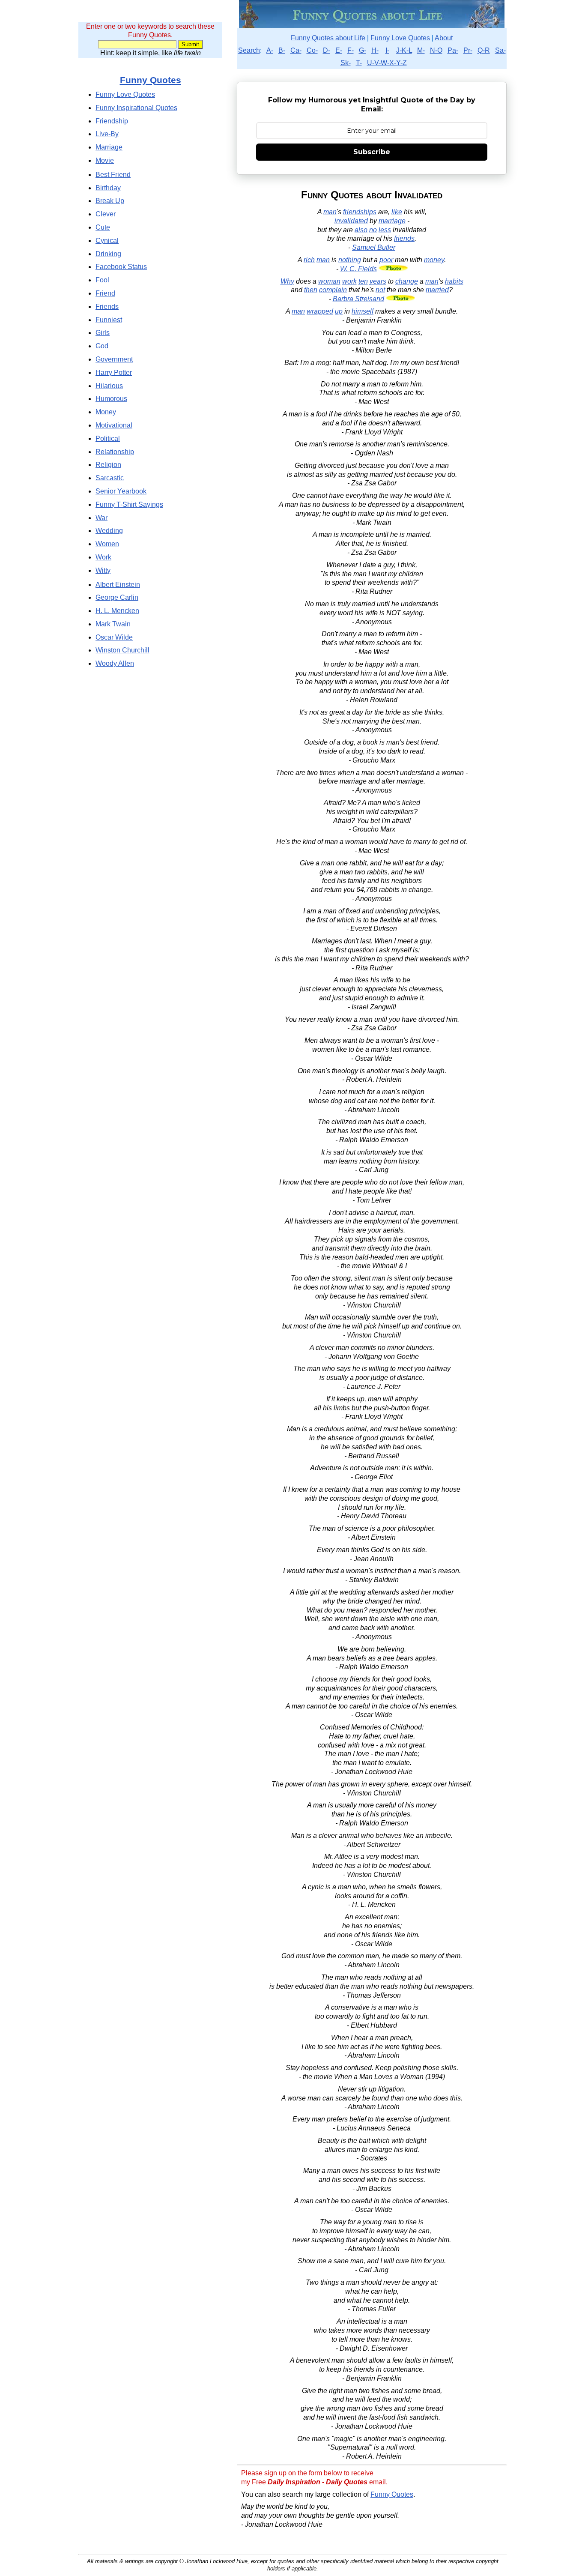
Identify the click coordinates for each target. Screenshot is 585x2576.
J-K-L (404, 50)
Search (249, 50)
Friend (105, 293)
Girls (103, 333)
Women (107, 544)
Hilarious (109, 386)
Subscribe (372, 152)
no (373, 230)
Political (108, 438)
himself (363, 311)
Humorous (111, 399)
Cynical (107, 241)
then (311, 290)
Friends (107, 307)
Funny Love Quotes (400, 38)
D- (327, 50)
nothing (350, 260)
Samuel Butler (374, 247)
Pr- (468, 50)
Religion (108, 465)
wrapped (320, 311)
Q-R (484, 50)
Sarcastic (110, 478)
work (349, 281)
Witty (103, 570)
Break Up (110, 201)
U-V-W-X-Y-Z (387, 63)
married (437, 290)
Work (103, 557)
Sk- (346, 63)
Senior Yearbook (121, 491)
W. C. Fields (358, 269)
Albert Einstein (118, 585)
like (397, 212)
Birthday (108, 188)
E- (339, 50)
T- (359, 63)
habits (454, 281)
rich (309, 260)
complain (333, 290)
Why (287, 281)
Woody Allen (115, 663)
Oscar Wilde (114, 637)
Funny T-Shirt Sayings (129, 504)
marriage (392, 221)
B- (282, 50)
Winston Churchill (122, 650)
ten (363, 281)
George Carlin (117, 597)
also (361, 230)
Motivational (114, 425)
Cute (103, 227)
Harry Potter (114, 372)
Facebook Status (121, 267)
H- (375, 50)
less (385, 230)
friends (404, 238)
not (380, 290)
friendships (360, 212)
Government (114, 359)
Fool (102, 280)
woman (329, 281)
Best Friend (113, 175)
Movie (105, 160)
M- (421, 50)
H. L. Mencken (117, 611)
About (444, 38)
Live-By (107, 134)
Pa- (453, 50)
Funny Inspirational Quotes (136, 108)
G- (363, 50)
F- (351, 50)
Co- (312, 50)
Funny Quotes (392, 2494)
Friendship (112, 121)
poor (386, 260)
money (434, 260)
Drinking (108, 254)
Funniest (109, 320)
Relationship (115, 452)
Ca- (296, 50)
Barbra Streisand (358, 299)
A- (270, 50)
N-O (436, 50)
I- (387, 50)
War (101, 518)
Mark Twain (113, 624)
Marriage (109, 147)
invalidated (351, 221)
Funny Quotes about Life (328, 38)
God (102, 346)
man (330, 212)
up (339, 311)
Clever (106, 214)
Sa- (500, 50)
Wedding (109, 531)
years (378, 281)
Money (106, 412)
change (407, 281)
